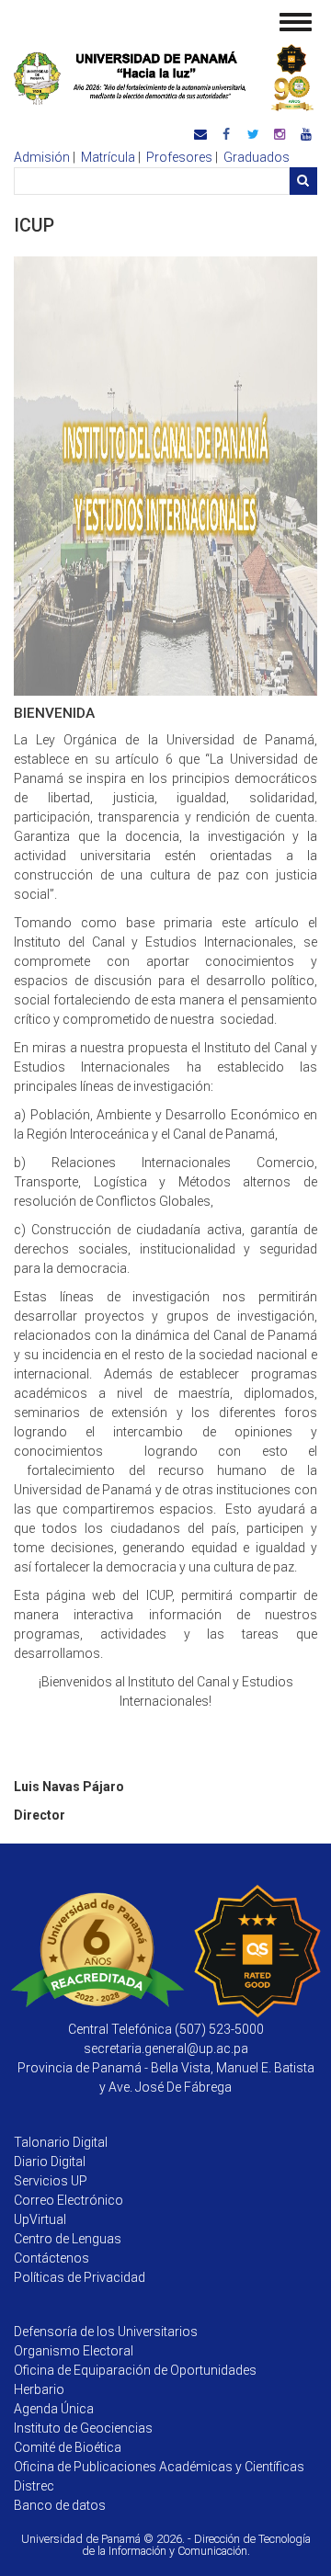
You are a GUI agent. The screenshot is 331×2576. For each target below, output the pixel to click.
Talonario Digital (61, 2142)
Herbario (39, 2389)
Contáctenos (51, 2258)
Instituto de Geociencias (83, 2428)
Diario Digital (50, 2162)
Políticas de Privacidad (80, 2277)
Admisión (42, 157)
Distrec (34, 2486)
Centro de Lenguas (68, 2239)
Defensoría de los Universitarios (106, 2332)
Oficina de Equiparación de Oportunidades (135, 2370)
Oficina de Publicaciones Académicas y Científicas (159, 2467)
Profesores (179, 157)
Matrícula (108, 157)
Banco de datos (60, 2505)
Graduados (257, 157)
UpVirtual (40, 2219)
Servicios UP (51, 2181)
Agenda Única (54, 2409)
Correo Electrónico (68, 2200)
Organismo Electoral (74, 2351)
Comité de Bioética (68, 2447)
